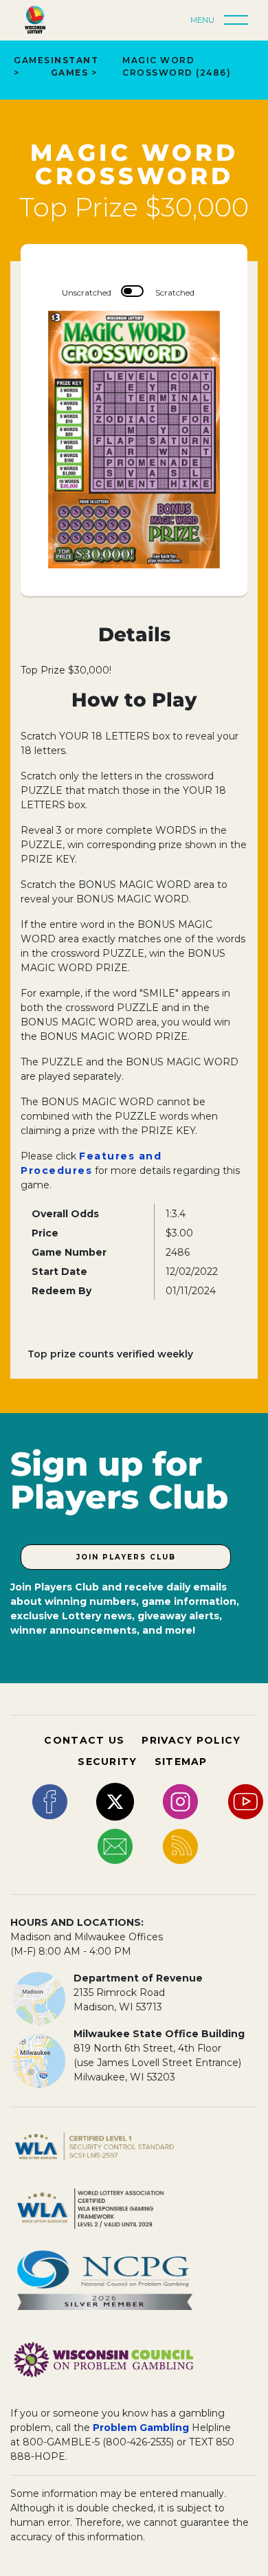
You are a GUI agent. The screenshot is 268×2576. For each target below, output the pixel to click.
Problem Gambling (141, 2428)
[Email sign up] (115, 1845)
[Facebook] (50, 1801)
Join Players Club (126, 1557)
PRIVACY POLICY (191, 1740)
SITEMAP (181, 1762)
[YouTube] (246, 1801)
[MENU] (240, 21)
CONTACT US (84, 1740)
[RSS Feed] (180, 1845)
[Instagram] (180, 1801)
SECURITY (107, 1762)
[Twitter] (115, 1801)
